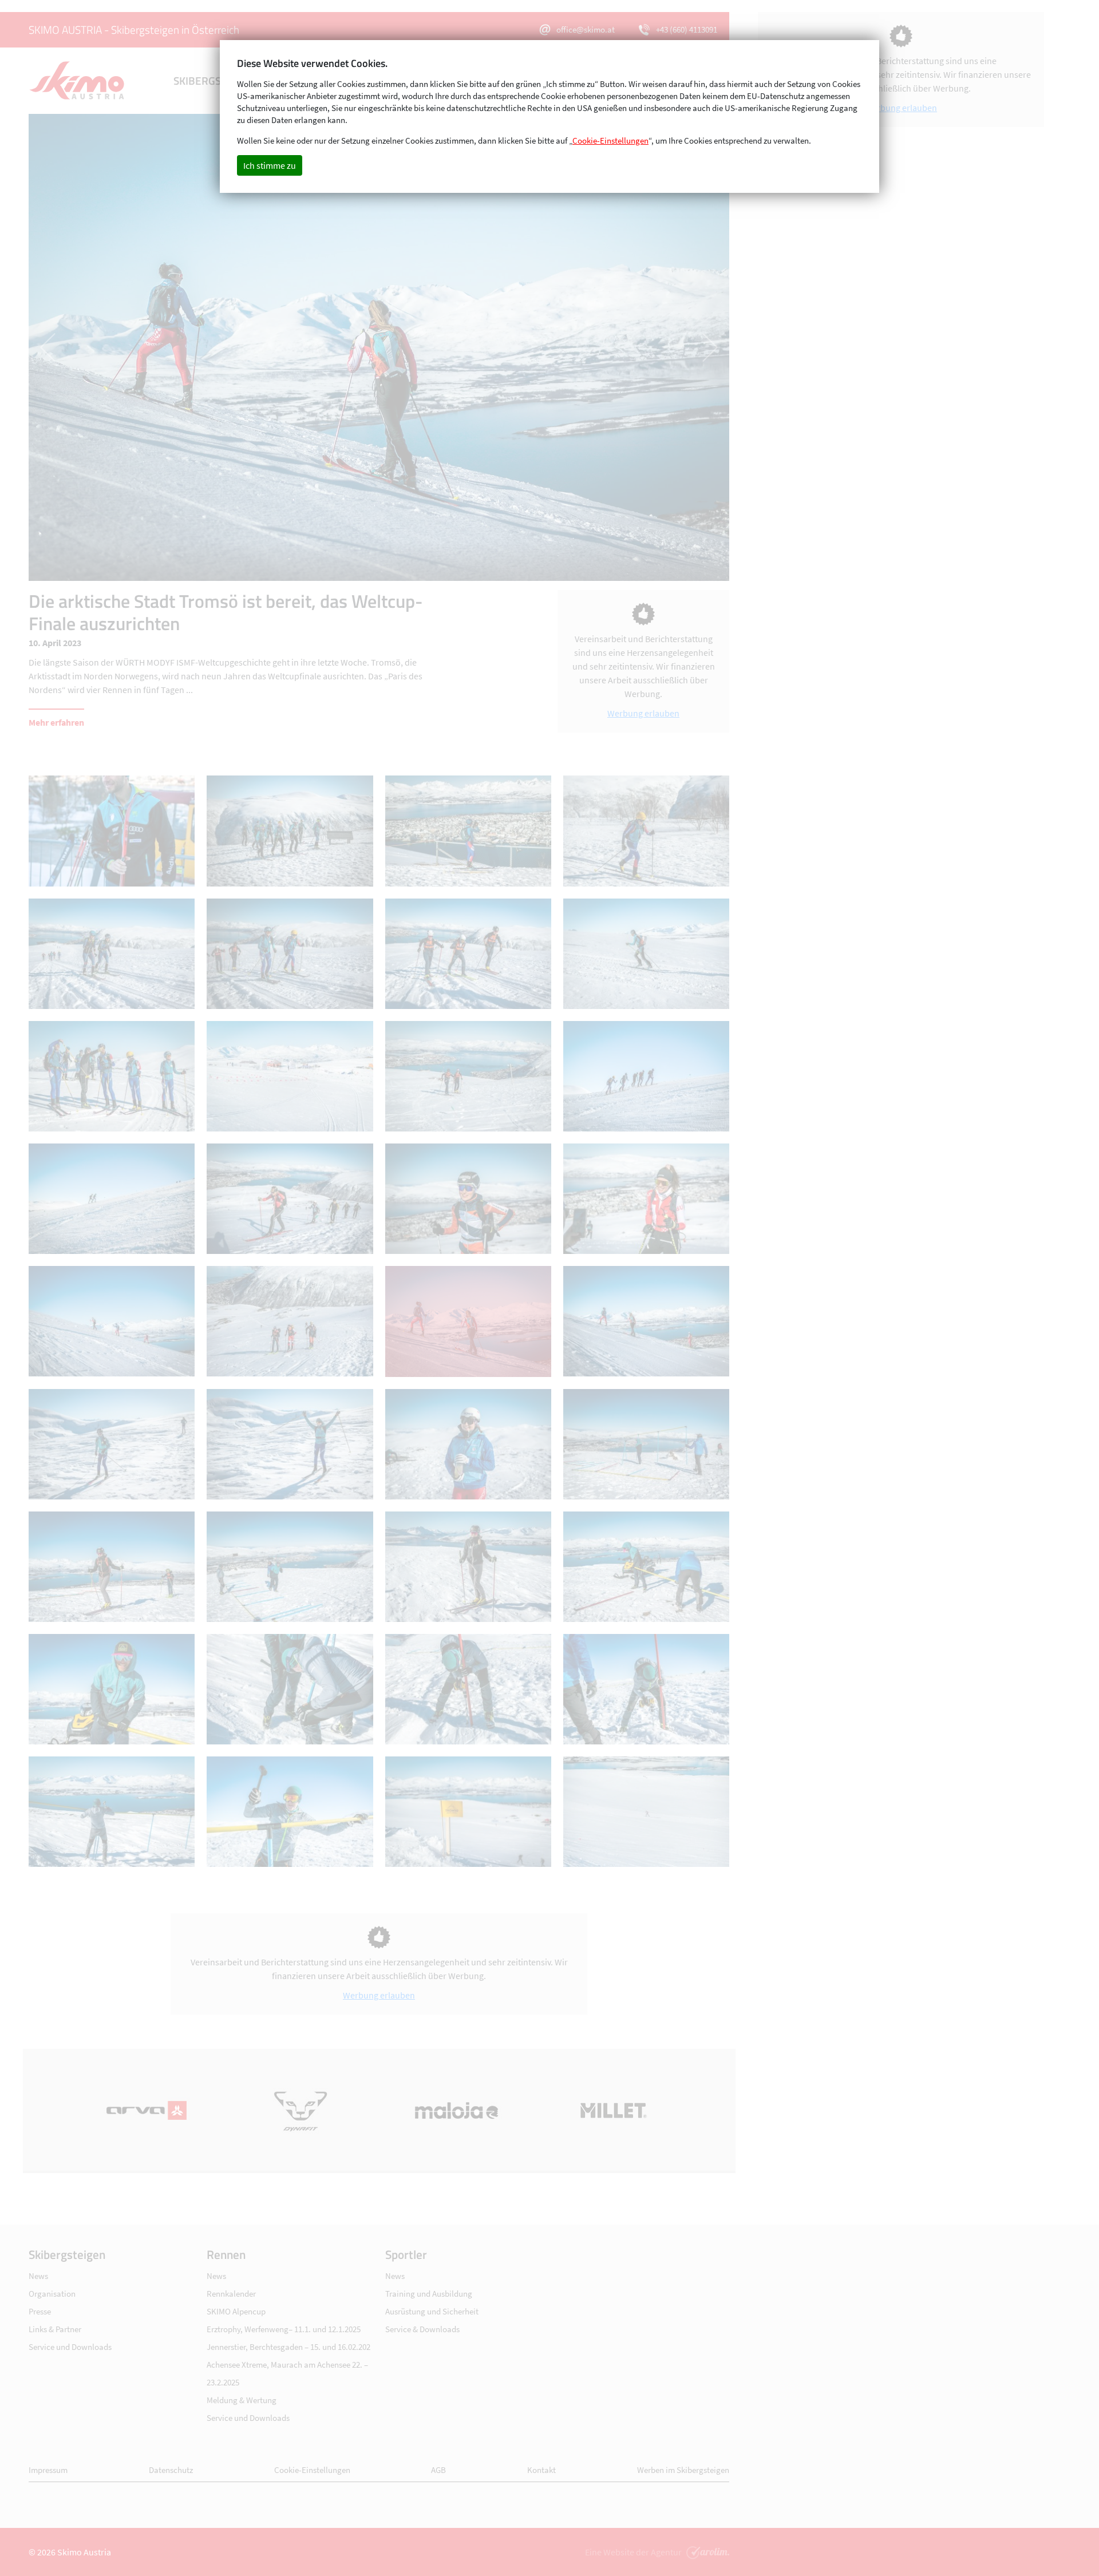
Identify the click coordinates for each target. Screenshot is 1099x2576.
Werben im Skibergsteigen (683, 2470)
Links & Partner (55, 2329)
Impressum (48, 2470)
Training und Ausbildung (429, 2294)
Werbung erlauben (643, 713)
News (38, 2276)
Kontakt (541, 2470)
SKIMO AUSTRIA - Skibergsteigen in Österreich (134, 29)
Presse (40, 2311)
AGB (438, 2470)
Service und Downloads (70, 2347)
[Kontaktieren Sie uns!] (706, 2552)
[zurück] (204, 347)
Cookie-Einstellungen (312, 2470)
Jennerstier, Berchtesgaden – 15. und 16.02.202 (288, 2347)
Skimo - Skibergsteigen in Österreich (77, 81)
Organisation (52, 2294)
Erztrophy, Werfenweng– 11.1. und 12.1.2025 (284, 2329)
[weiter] (554, 347)
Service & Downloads (422, 2329)
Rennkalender (231, 2294)
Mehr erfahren (56, 722)
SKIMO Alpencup (236, 2311)
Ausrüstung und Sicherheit (432, 2311)
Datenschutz (171, 2470)
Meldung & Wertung (242, 2400)
